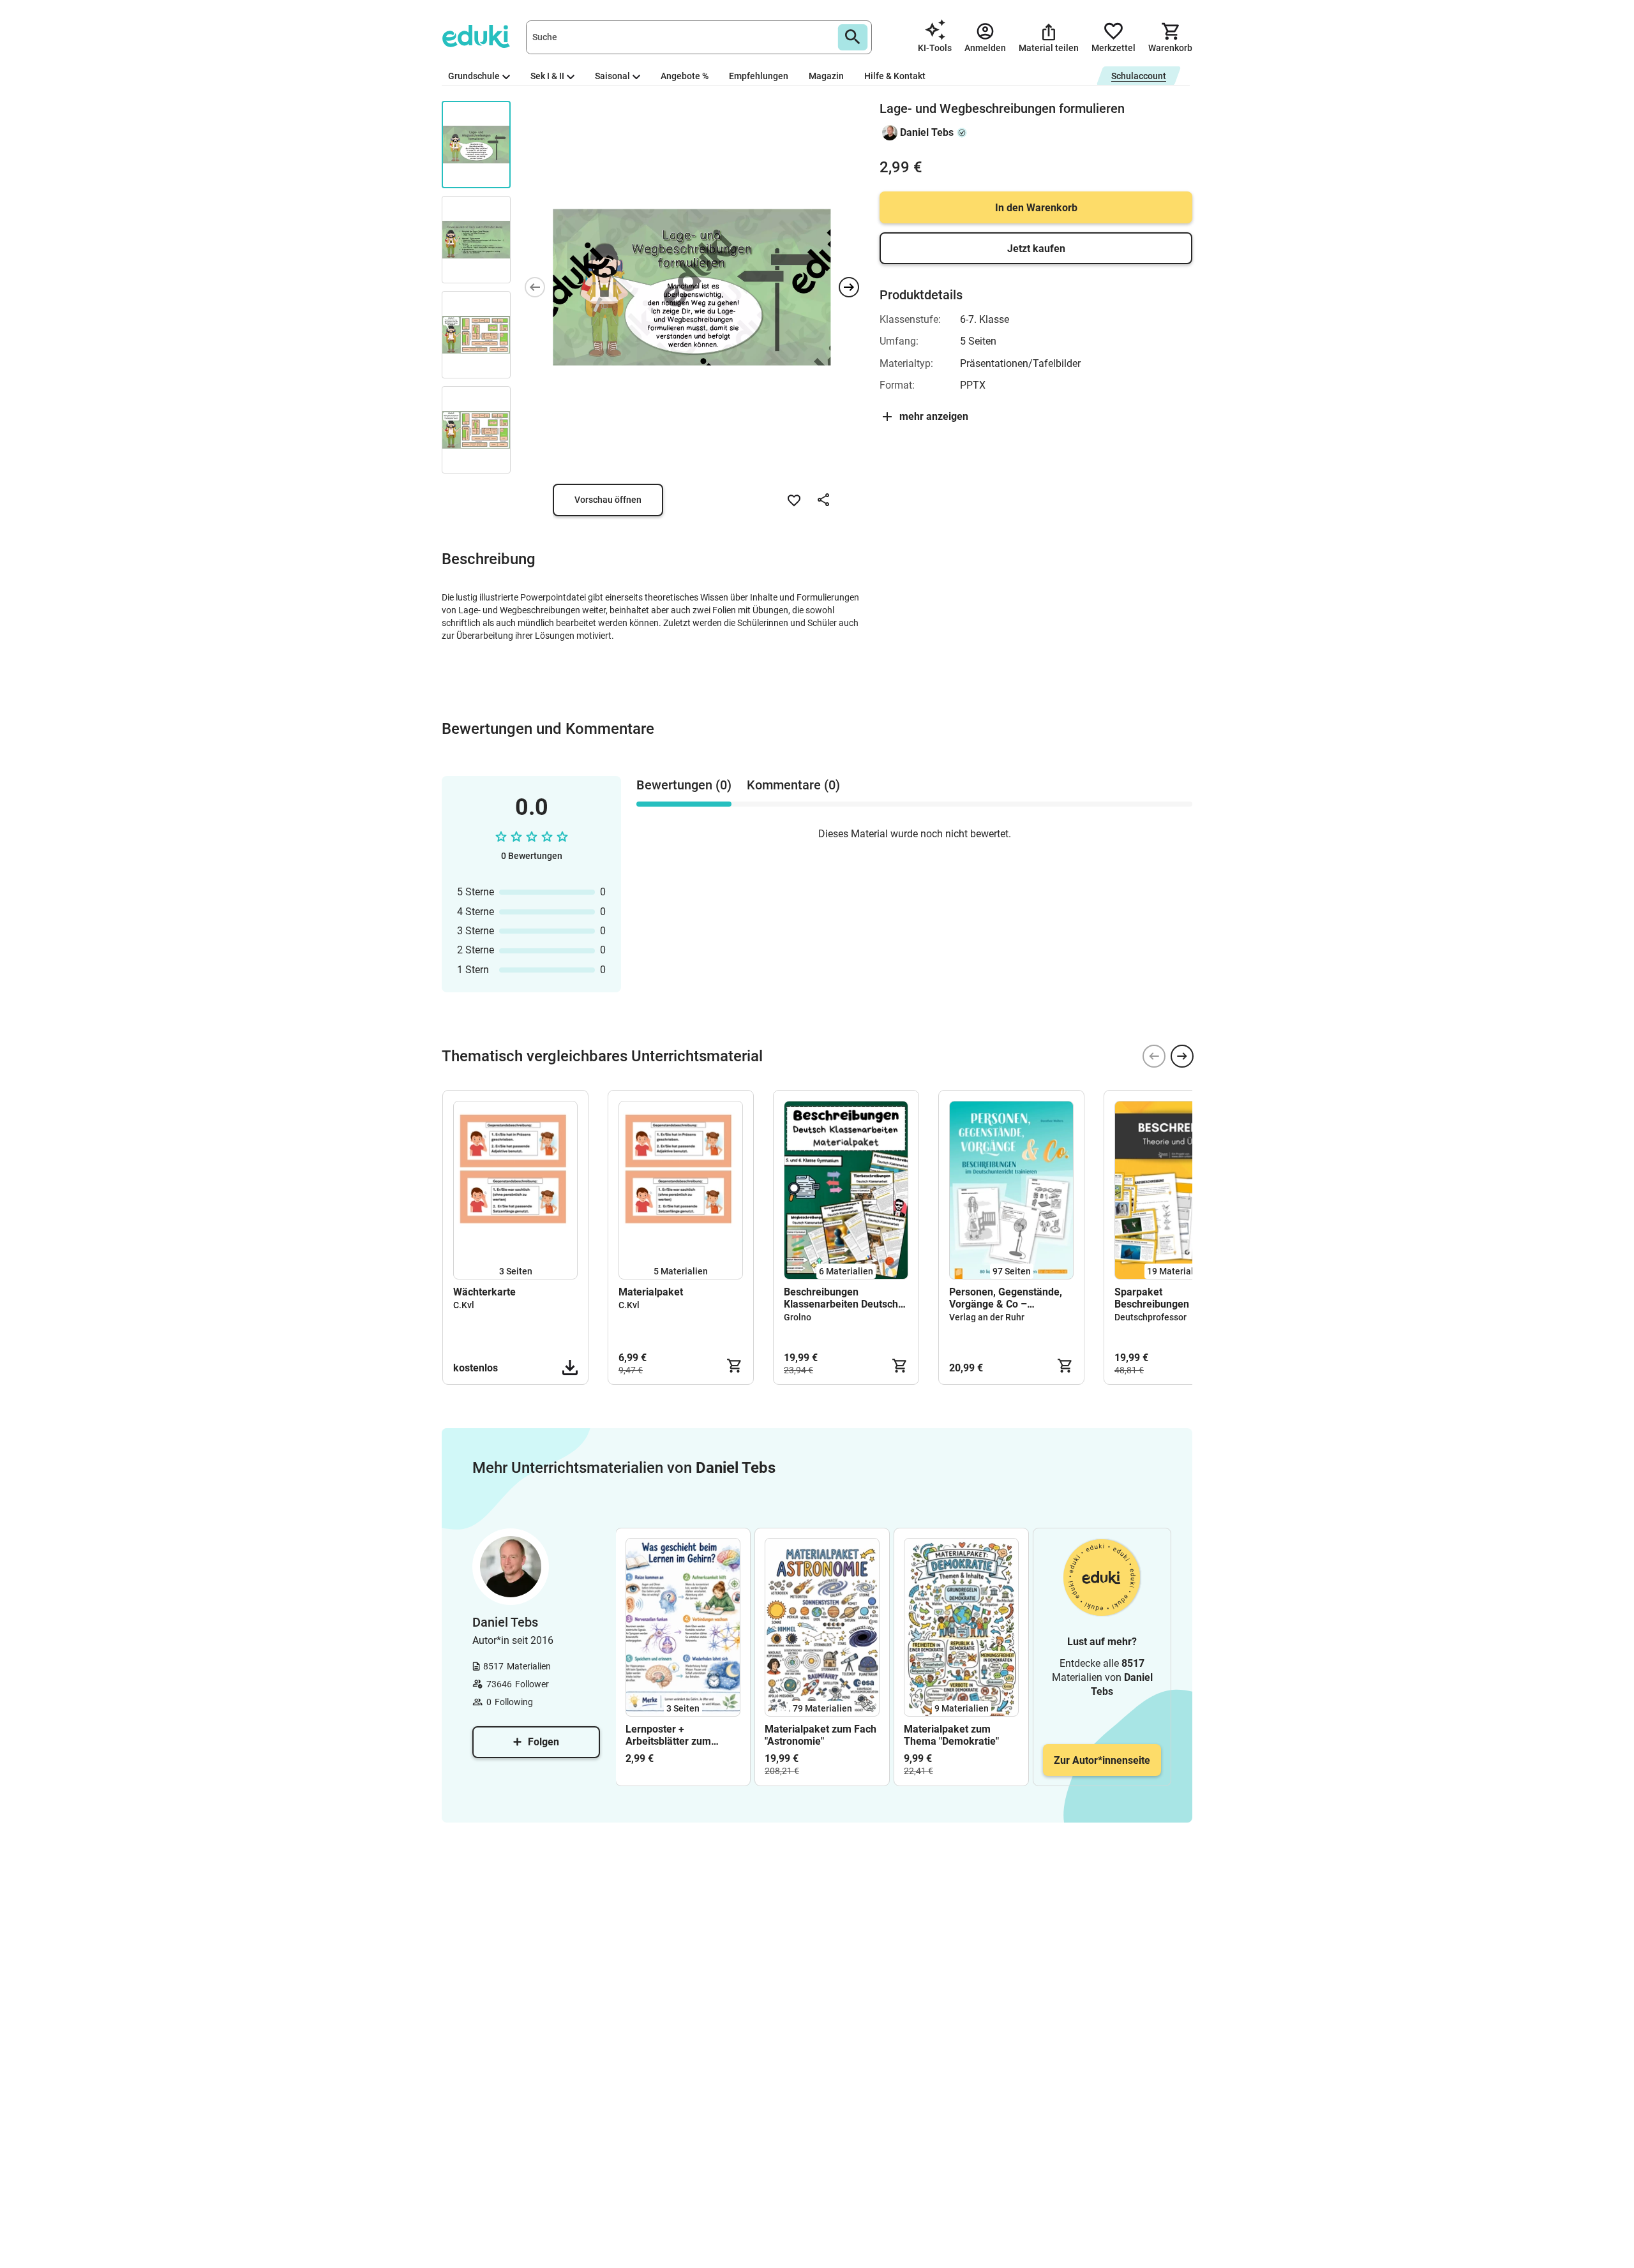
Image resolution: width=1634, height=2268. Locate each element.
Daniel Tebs (927, 132)
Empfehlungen (759, 76)
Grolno (798, 1317)
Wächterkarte (484, 1292)
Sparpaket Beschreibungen (1152, 1298)
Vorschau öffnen (608, 500)
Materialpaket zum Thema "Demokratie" (951, 1735)
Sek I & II (547, 76)
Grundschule (474, 76)
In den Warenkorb (1036, 208)
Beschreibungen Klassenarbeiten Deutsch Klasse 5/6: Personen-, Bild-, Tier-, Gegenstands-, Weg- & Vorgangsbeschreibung (844, 1298)
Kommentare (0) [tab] (793, 785)
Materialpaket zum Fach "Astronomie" (821, 1735)
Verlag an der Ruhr (987, 1317)
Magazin (826, 76)
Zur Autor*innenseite (1102, 1760)
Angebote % (685, 76)
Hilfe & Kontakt (895, 76)
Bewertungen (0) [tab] (684, 785)
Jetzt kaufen (1036, 249)
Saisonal (612, 76)
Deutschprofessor (1151, 1317)
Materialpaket (651, 1292)
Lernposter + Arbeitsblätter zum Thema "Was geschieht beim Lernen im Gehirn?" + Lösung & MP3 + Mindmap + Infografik (682, 1735)
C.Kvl (464, 1305)
